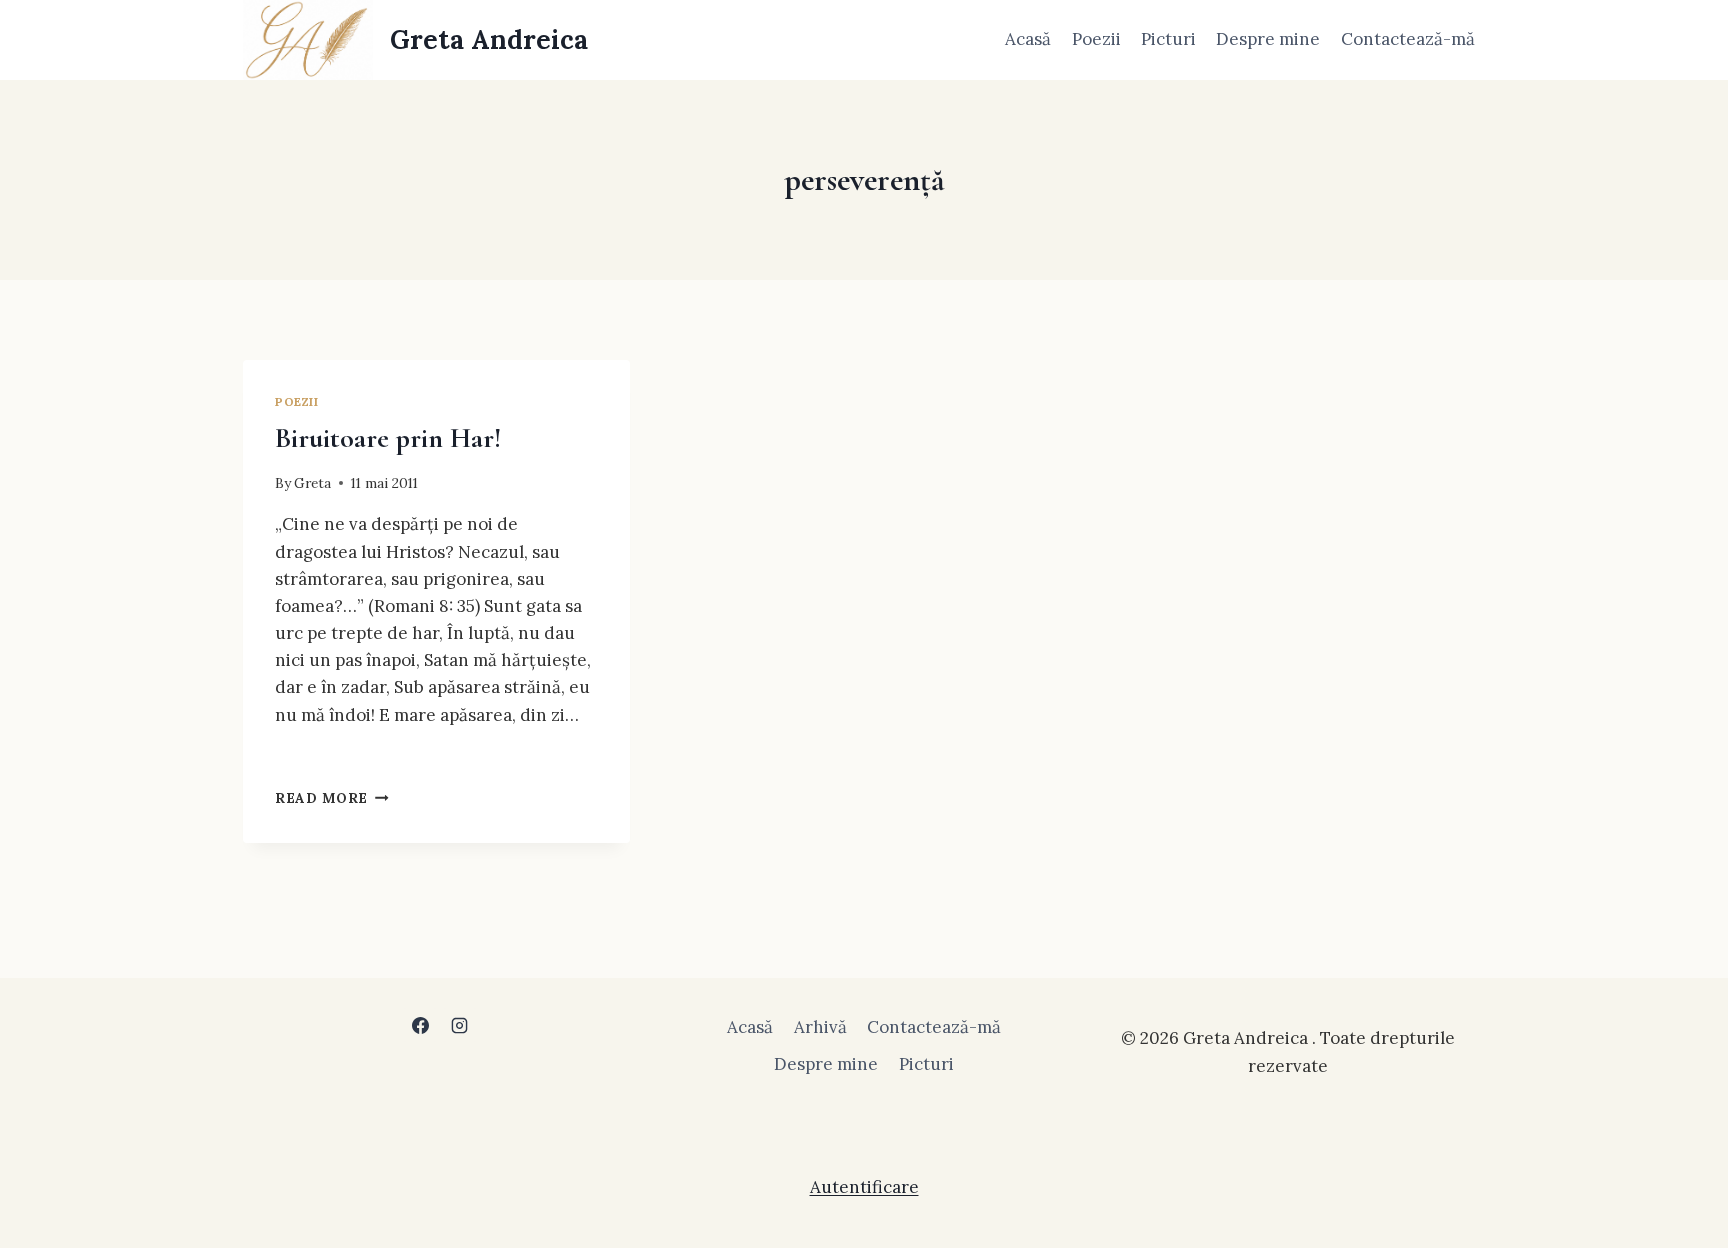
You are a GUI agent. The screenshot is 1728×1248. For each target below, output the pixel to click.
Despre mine (1268, 39)
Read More (332, 798)
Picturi (1168, 39)
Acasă (1028, 39)
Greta (312, 483)
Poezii (1096, 39)
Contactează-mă (1408, 39)
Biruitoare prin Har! (388, 438)
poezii (297, 401)
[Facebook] (420, 1025)
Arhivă (820, 1027)
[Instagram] (460, 1025)
